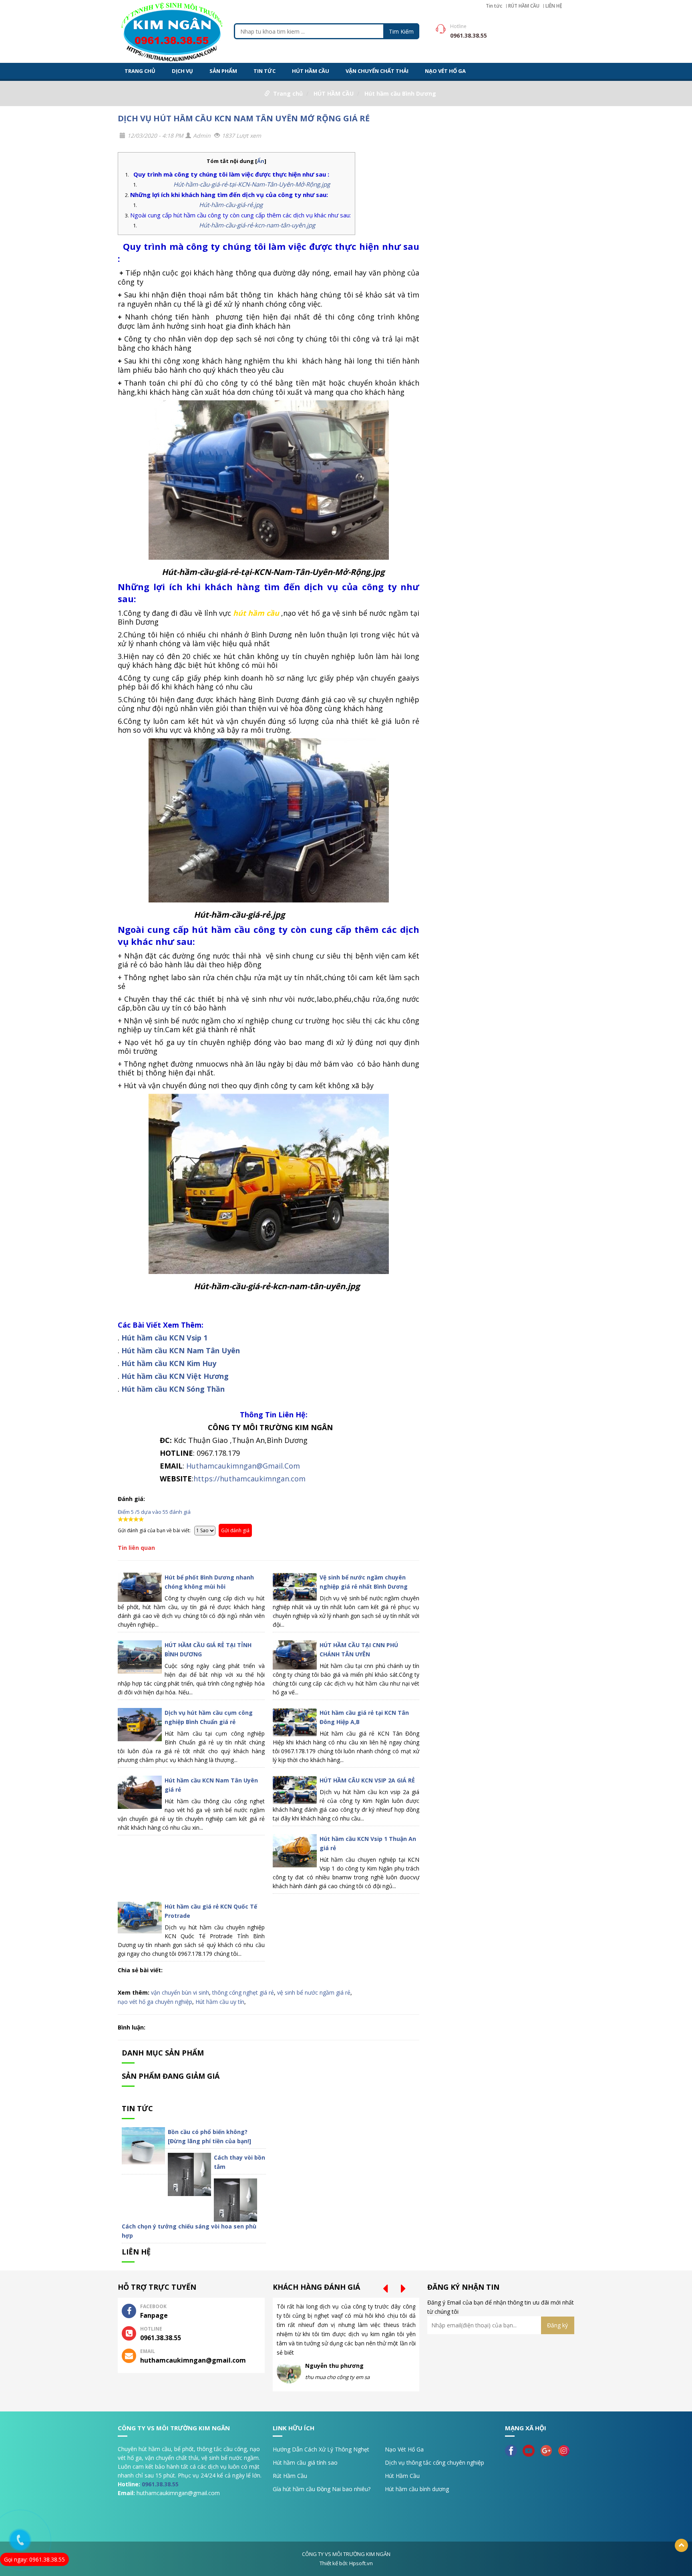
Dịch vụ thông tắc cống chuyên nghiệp (435, 2462)
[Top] (681, 2545)
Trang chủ (288, 93)
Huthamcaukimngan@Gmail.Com (243, 1466)
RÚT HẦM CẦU (524, 6)
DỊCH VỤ (182, 71)
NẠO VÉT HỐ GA (445, 71)
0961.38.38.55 (160, 2484)
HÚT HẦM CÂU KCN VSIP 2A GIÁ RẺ (367, 1780)
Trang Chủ (140, 71)
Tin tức (494, 6)
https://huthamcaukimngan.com (249, 1479)
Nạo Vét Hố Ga (404, 2449)
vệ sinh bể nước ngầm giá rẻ (314, 1992)
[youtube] (531, 2450)
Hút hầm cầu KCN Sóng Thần (173, 1389)
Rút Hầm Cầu (290, 2476)
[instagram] (566, 2450)
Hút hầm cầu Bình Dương (400, 93)
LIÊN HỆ (554, 6)
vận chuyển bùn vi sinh (180, 1992)
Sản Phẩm (223, 71)
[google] (548, 2450)
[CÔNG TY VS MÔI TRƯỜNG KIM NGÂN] (172, 31)
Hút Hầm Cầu (402, 2476)
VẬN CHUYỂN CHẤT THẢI (377, 71)
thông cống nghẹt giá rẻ (243, 1992)
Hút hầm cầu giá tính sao (305, 2462)
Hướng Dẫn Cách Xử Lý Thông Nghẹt (321, 2449)
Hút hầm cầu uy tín (220, 2002)
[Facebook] (513, 2450)
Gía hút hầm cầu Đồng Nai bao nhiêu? (322, 2489)
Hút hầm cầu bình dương (417, 2489)
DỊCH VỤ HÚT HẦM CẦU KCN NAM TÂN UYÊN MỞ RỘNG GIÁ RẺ (244, 118)
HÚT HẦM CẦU (311, 71)
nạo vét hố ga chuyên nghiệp (155, 2002)
